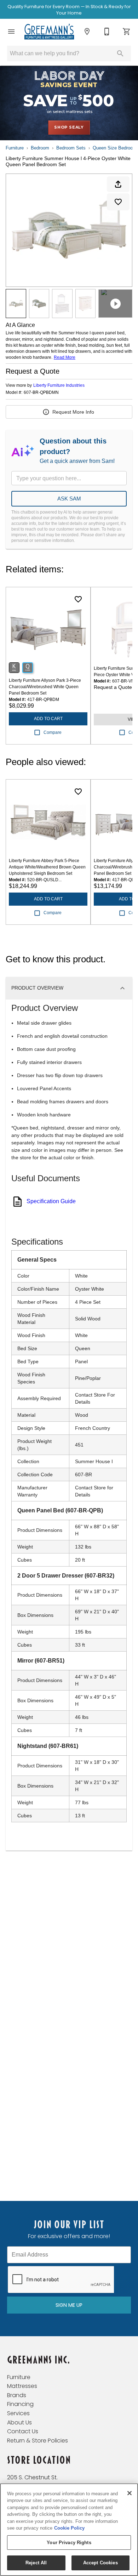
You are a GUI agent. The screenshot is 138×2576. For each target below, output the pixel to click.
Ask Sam (69, 499)
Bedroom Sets (71, 148)
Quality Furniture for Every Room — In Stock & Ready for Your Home (69, 10)
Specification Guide (51, 1201)
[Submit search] (120, 53)
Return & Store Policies (38, 2441)
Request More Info (73, 412)
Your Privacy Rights (69, 2543)
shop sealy (69, 127)
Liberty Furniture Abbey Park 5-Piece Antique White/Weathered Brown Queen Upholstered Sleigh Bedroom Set (47, 867)
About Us (19, 2422)
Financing (20, 2404)
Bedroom (40, 148)
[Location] (87, 32)
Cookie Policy (69, 2528)
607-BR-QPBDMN (41, 393)
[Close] (130, 2493)
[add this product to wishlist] (118, 202)
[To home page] (49, 32)
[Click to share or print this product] (118, 184)
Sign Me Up (69, 2305)
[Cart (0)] (127, 32)
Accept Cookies (100, 2563)
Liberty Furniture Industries (59, 385)
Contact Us (23, 2431)
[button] (11, 32)
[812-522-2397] (107, 32)
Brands (17, 2395)
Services (18, 2413)
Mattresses (22, 2386)
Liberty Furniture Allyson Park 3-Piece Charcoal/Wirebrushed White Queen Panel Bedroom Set (45, 687)
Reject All (36, 2563)
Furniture (15, 148)
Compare (53, 732)
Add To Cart (48, 719)
